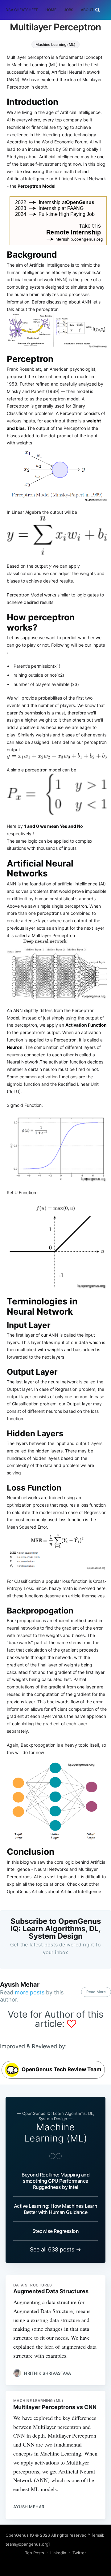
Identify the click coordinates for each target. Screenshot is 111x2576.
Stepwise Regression (56, 2231)
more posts (30, 1992)
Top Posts (35, 2553)
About (87, 10)
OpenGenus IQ (20, 2535)
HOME (51, 10)
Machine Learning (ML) (55, 44)
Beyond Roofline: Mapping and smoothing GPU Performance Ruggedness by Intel (55, 2181)
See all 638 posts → (55, 2249)
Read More (96, 1992)
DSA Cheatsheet (22, 10)
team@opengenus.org (27, 2544)
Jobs (69, 10)
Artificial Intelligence (81, 1891)
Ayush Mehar (20, 1984)
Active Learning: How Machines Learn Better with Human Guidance (56, 2209)
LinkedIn (58, 2553)
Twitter (79, 2553)
